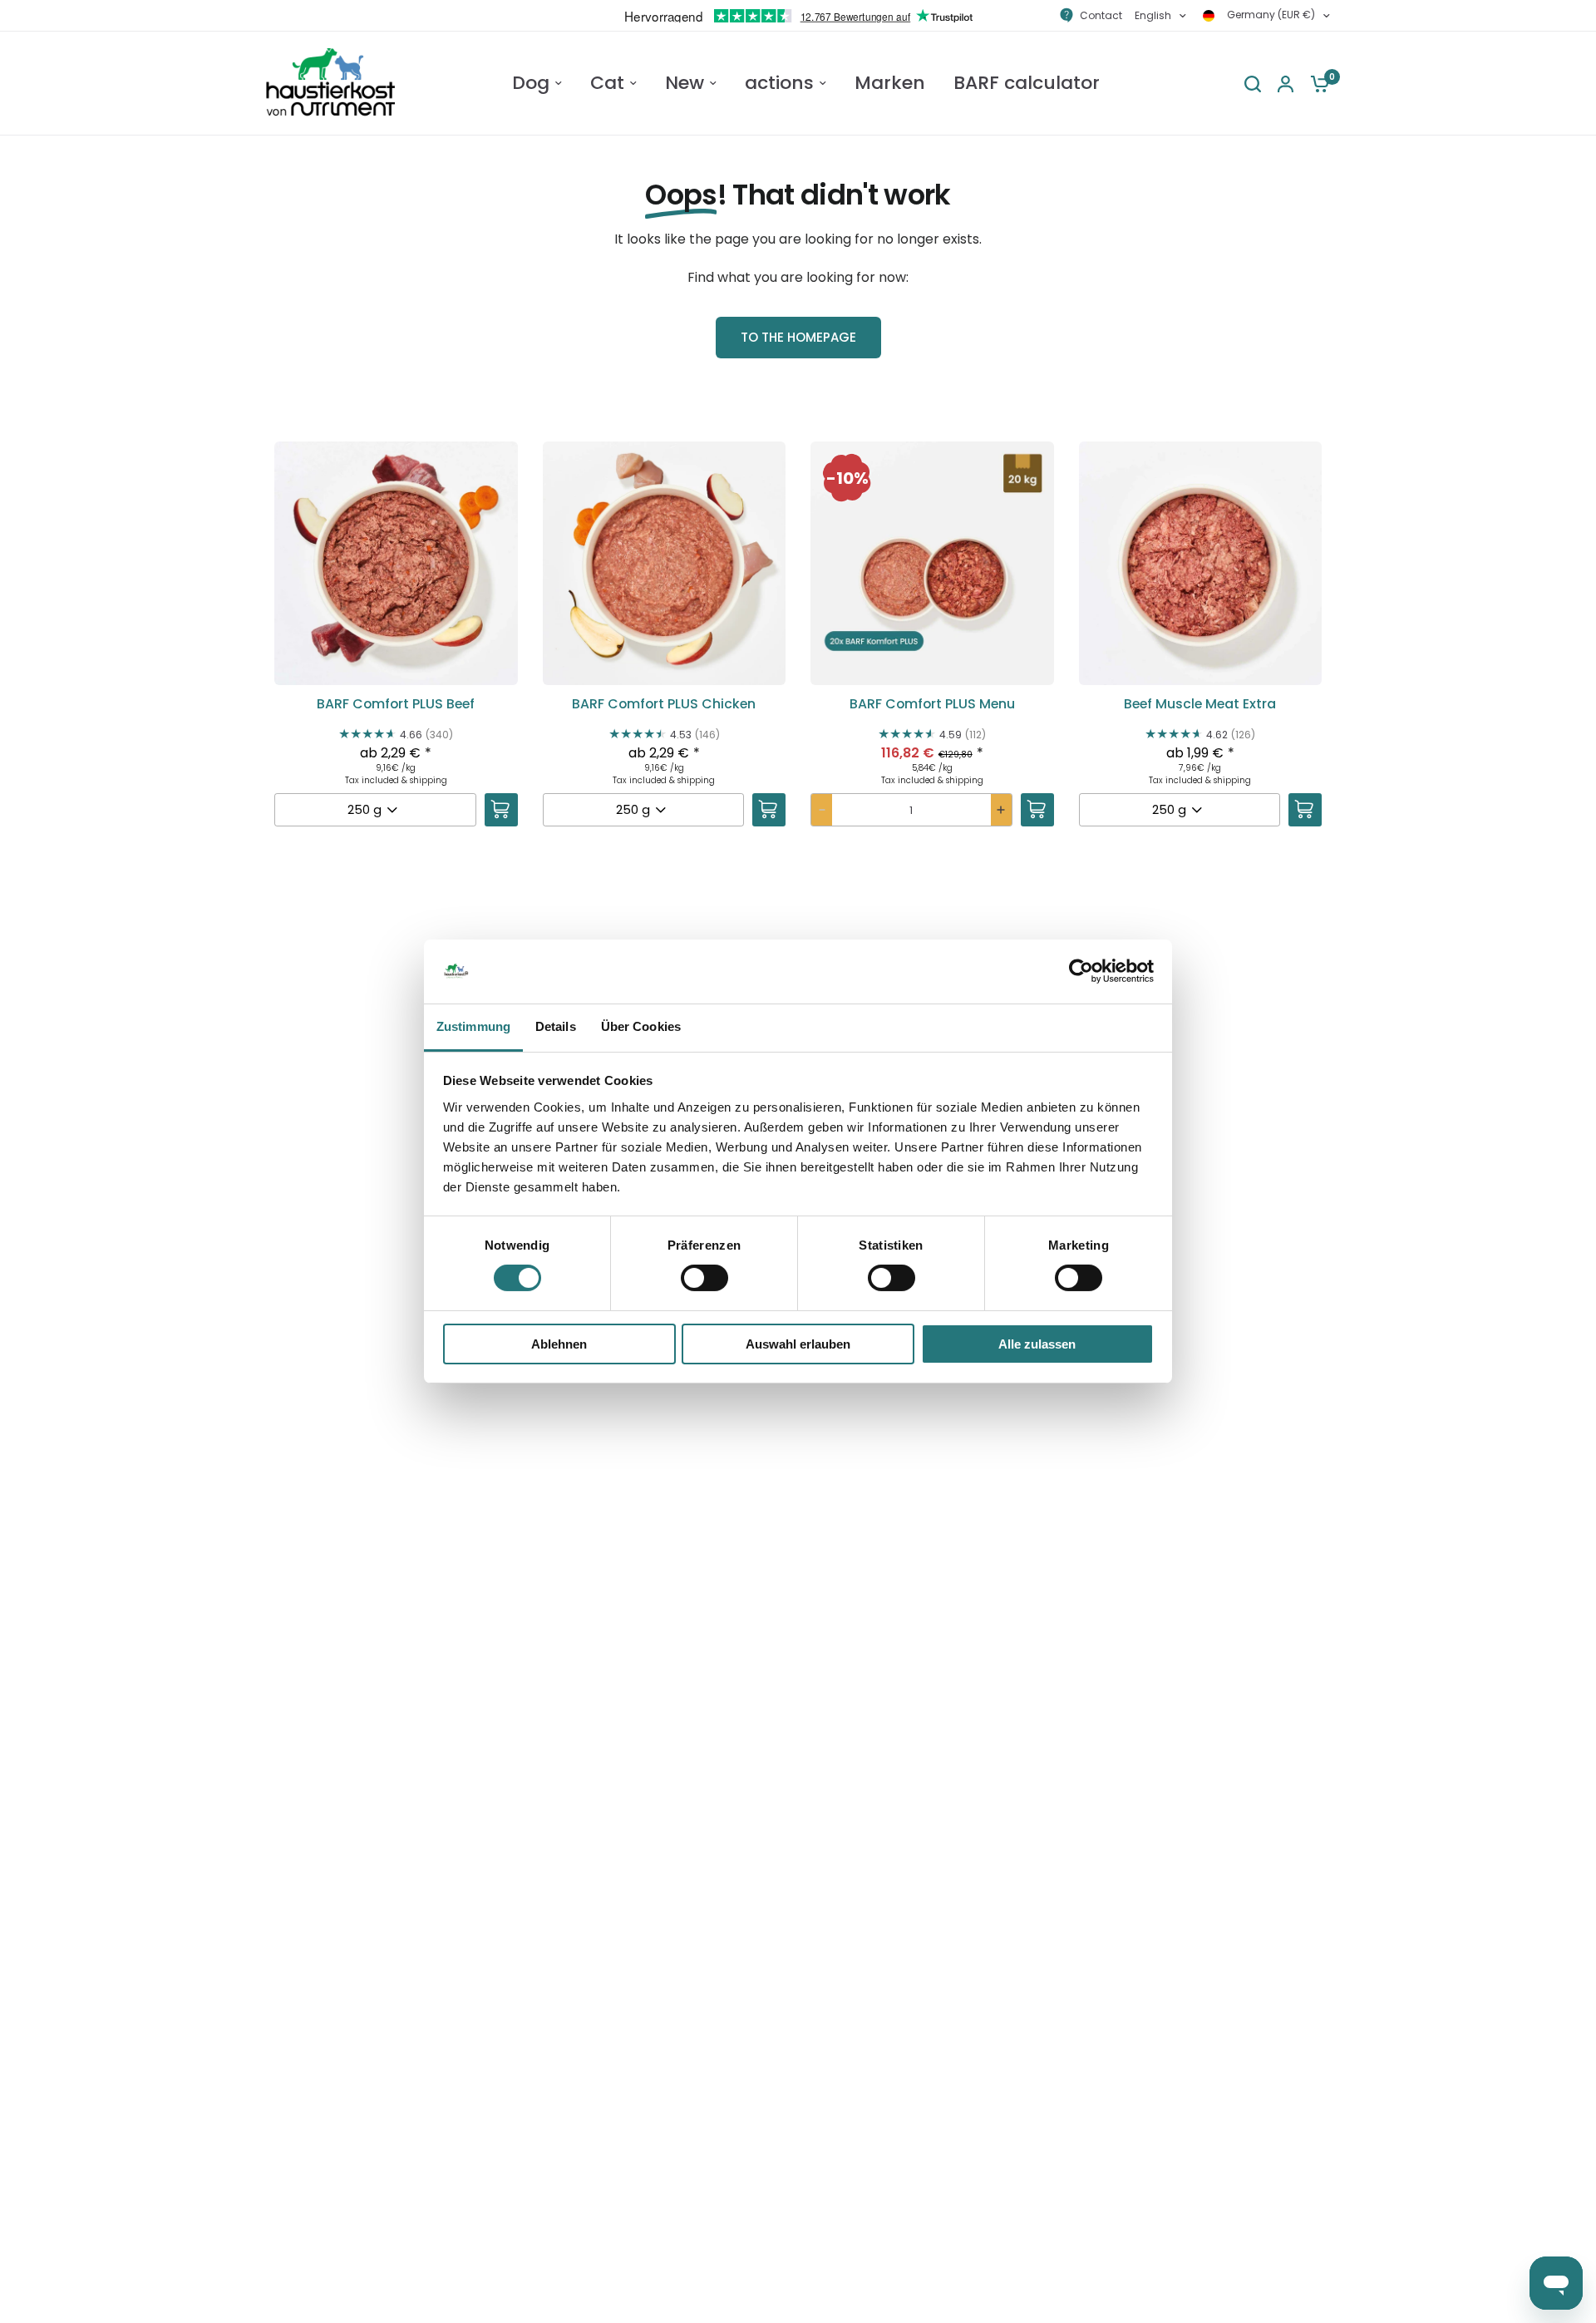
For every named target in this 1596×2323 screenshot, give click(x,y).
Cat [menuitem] (607, 83)
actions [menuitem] (779, 83)
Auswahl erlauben (798, 1344)
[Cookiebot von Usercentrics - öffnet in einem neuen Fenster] (1081, 971)
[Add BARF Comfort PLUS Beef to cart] (501, 810)
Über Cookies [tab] (641, 1026)
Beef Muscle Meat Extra (1200, 704)
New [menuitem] (685, 83)
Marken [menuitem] (890, 83)
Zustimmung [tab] (473, 1026)
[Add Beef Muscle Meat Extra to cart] (1305, 810)
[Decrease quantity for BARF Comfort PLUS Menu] (822, 810)
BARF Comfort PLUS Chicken (664, 704)
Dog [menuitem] (531, 83)
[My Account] (1286, 84)
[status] (847, 478)
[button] (396, 654)
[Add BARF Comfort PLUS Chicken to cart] (769, 810)
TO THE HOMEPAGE (798, 337)
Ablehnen (559, 1344)
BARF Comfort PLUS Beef (396, 704)
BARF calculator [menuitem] (1027, 83)
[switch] (704, 1278)
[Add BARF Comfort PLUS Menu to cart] (1037, 810)
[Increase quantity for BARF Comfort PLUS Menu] (1001, 810)
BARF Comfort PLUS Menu (932, 704)
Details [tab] (556, 1026)
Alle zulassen (1037, 1344)
